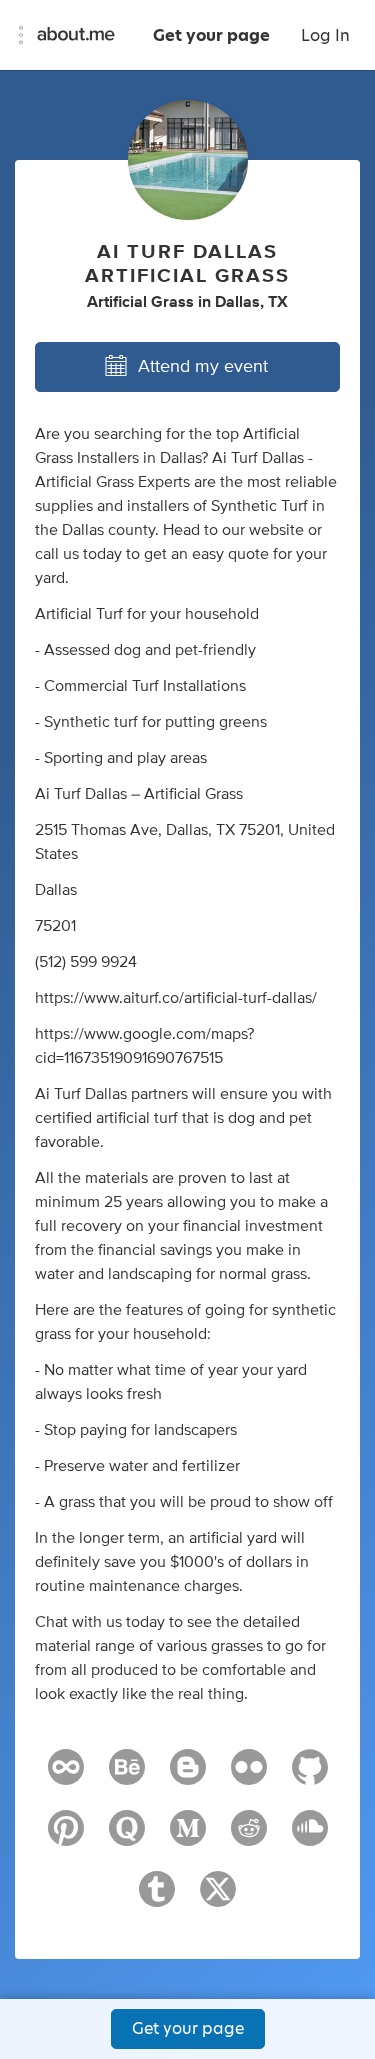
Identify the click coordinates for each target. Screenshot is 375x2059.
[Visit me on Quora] (127, 1837)
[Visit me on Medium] (188, 1837)
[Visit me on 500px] (66, 1776)
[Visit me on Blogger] (188, 1776)
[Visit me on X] (218, 1898)
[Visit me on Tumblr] (157, 1898)
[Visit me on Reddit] (249, 1837)
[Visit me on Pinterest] (66, 1837)
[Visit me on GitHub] (310, 1776)
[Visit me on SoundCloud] (310, 1837)
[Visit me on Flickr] (249, 1776)
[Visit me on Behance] (127, 1776)
